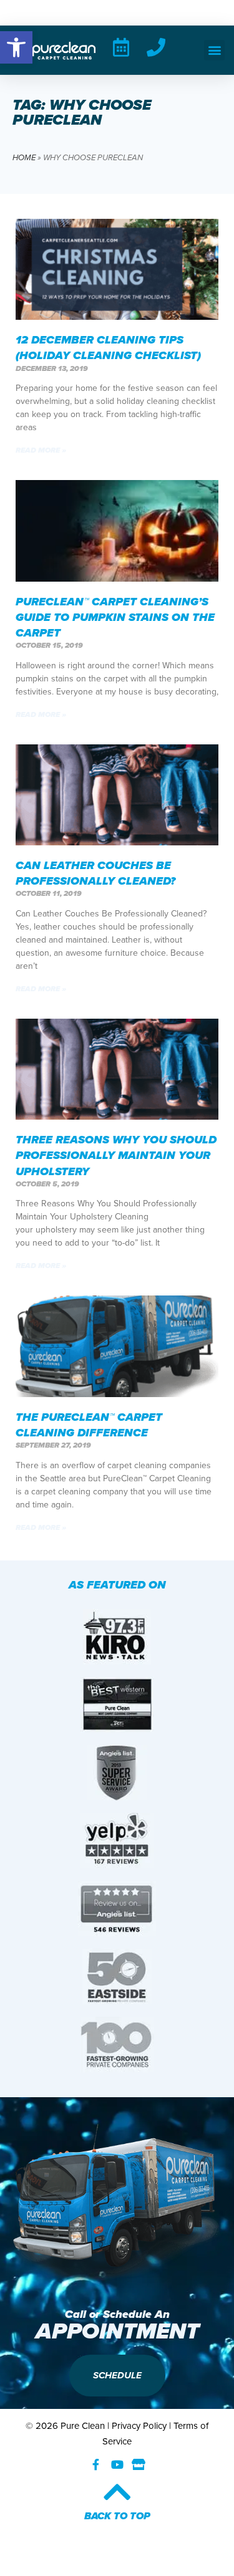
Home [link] (24, 157)
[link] (16, 47)
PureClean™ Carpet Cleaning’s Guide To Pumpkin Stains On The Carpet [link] (115, 617)
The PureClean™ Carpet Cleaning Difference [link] (89, 1425)
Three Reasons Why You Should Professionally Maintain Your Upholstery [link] (116, 1155)
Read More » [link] (41, 450)
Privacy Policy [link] (139, 2426)
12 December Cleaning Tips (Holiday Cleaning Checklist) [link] (108, 348)
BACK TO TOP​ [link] (117, 2516)
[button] (214, 50)
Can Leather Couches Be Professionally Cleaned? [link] (95, 873)
